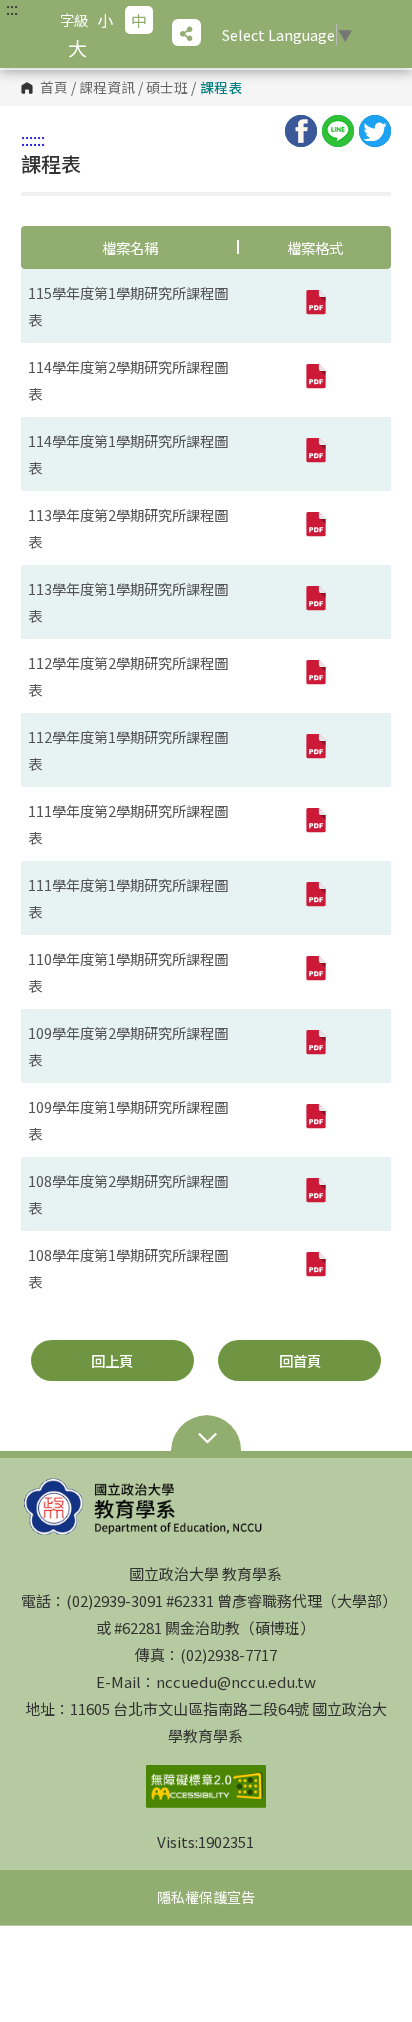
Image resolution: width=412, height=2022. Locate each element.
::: (12, 8)
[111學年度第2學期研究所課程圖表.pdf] (315, 824)
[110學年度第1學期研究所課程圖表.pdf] (315, 972)
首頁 (54, 88)
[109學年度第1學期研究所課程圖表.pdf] (315, 1120)
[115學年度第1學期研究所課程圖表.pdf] (315, 306)
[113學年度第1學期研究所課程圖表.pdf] (315, 602)
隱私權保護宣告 (206, 1897)
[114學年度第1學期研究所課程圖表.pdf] (315, 454)
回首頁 (300, 1360)
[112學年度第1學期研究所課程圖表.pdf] (315, 750)
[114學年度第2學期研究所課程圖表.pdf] (315, 380)
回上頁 (112, 1360)
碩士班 (167, 88)
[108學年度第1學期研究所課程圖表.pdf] (315, 1268)
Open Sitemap (206, 1440)
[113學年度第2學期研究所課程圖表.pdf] (315, 528)
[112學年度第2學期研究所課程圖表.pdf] (315, 676)
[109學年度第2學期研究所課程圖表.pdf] (315, 1046)
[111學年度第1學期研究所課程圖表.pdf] (315, 898)
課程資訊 (107, 88)
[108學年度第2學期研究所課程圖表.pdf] (315, 1194)
